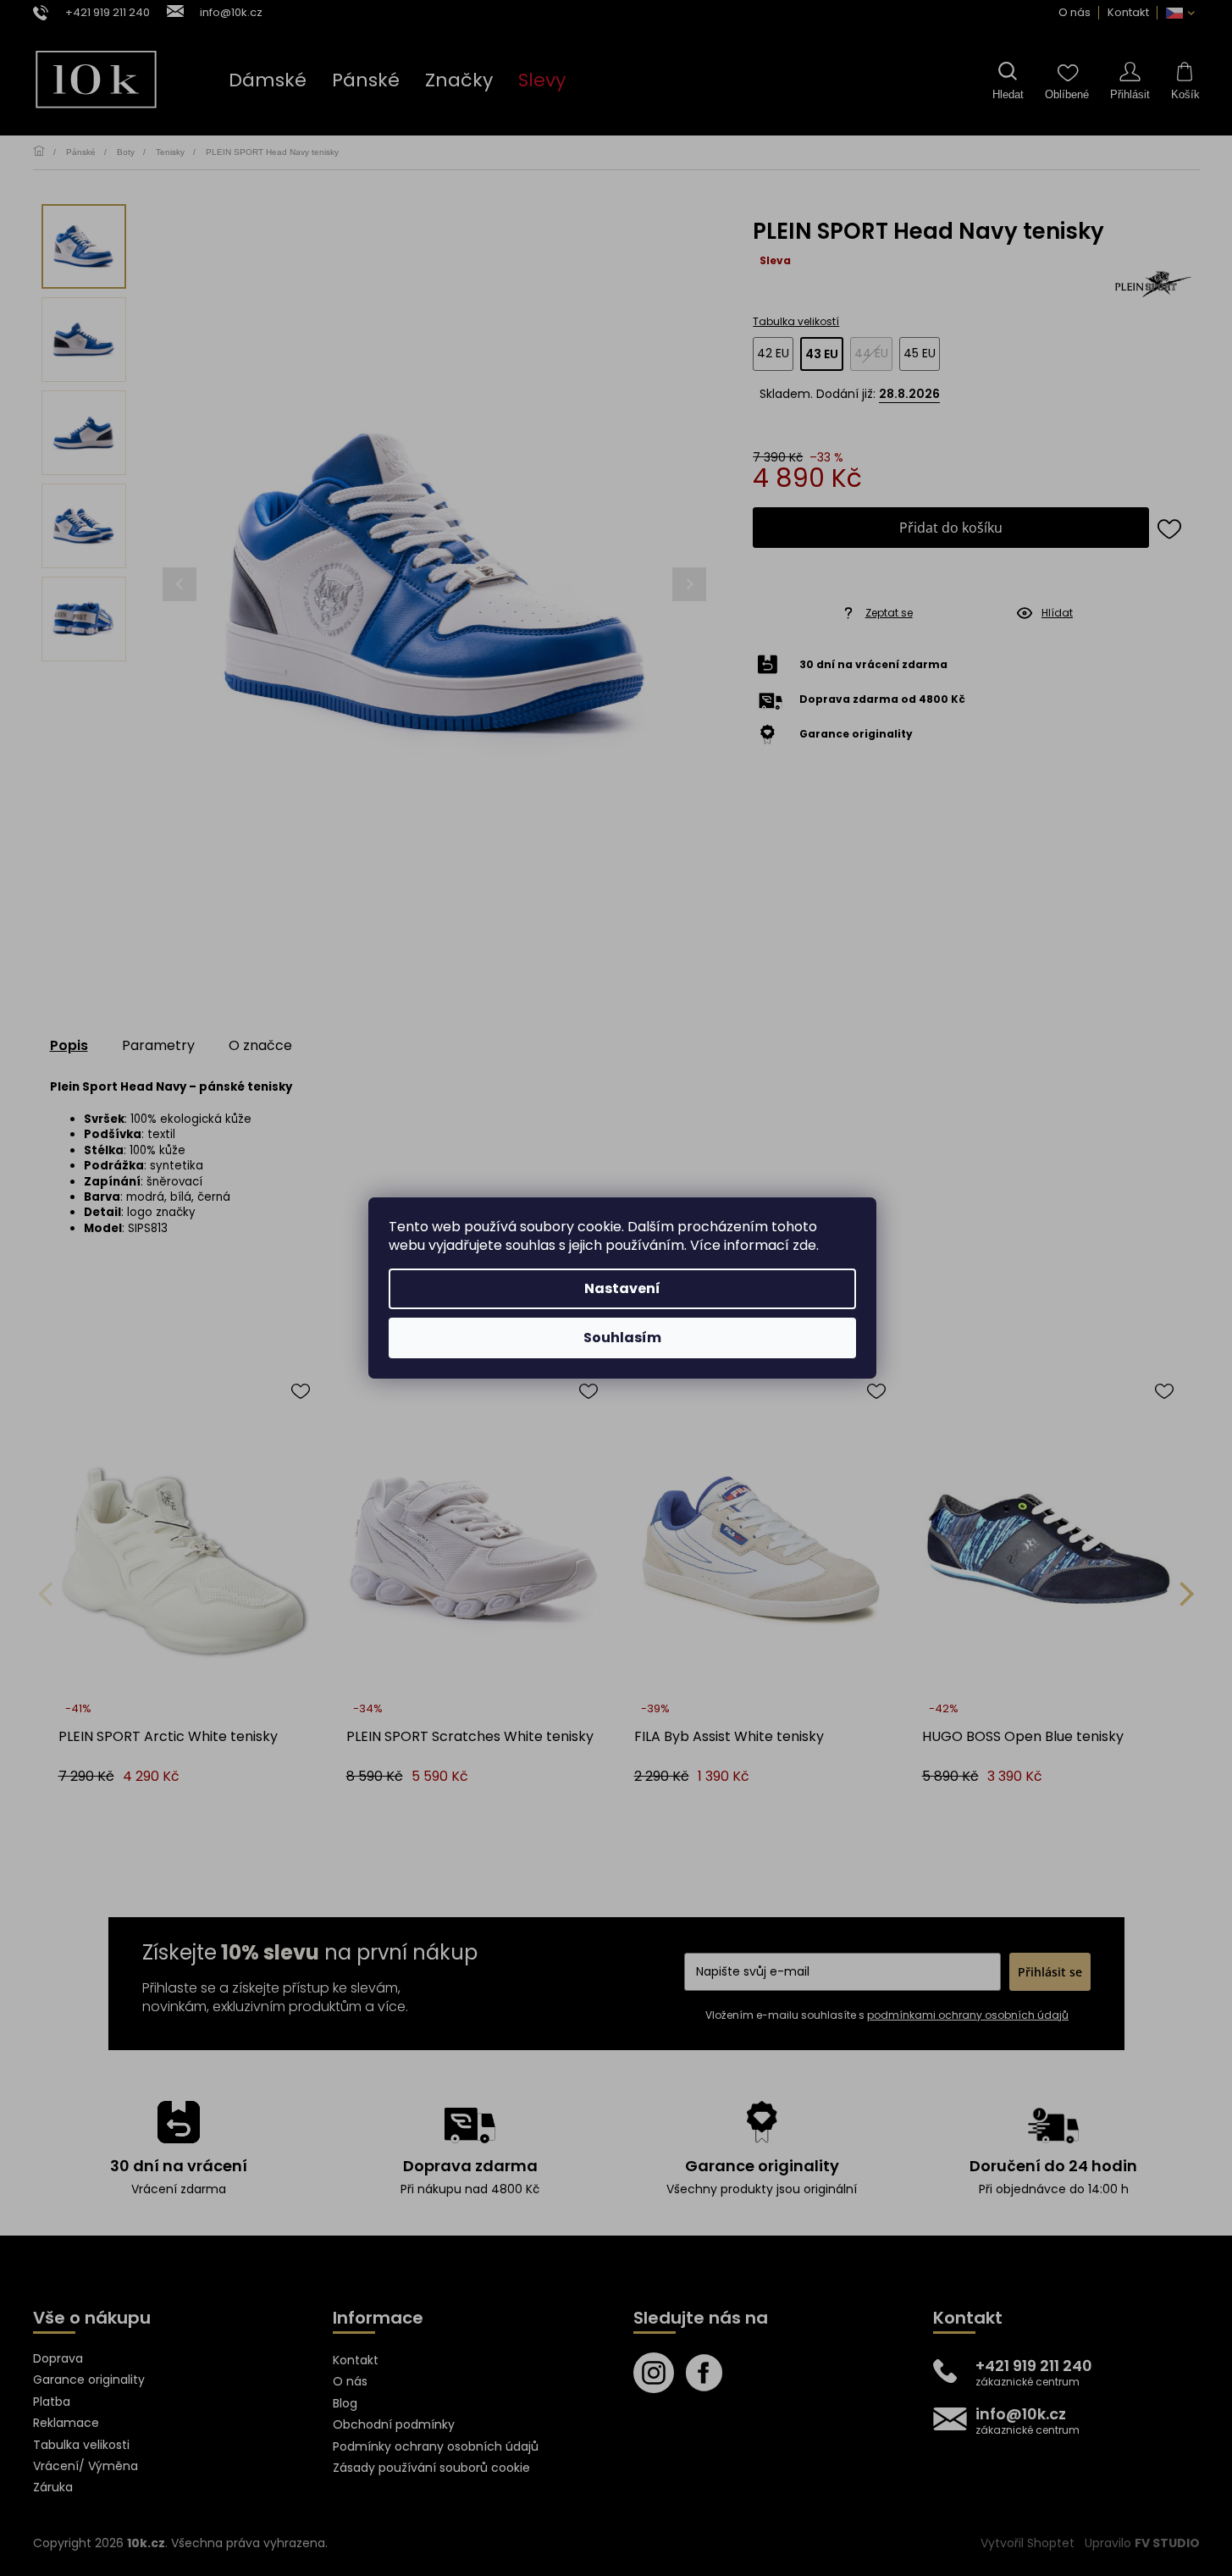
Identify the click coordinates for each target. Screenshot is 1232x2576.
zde (804, 1245)
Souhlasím (622, 1338)
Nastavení (622, 1288)
